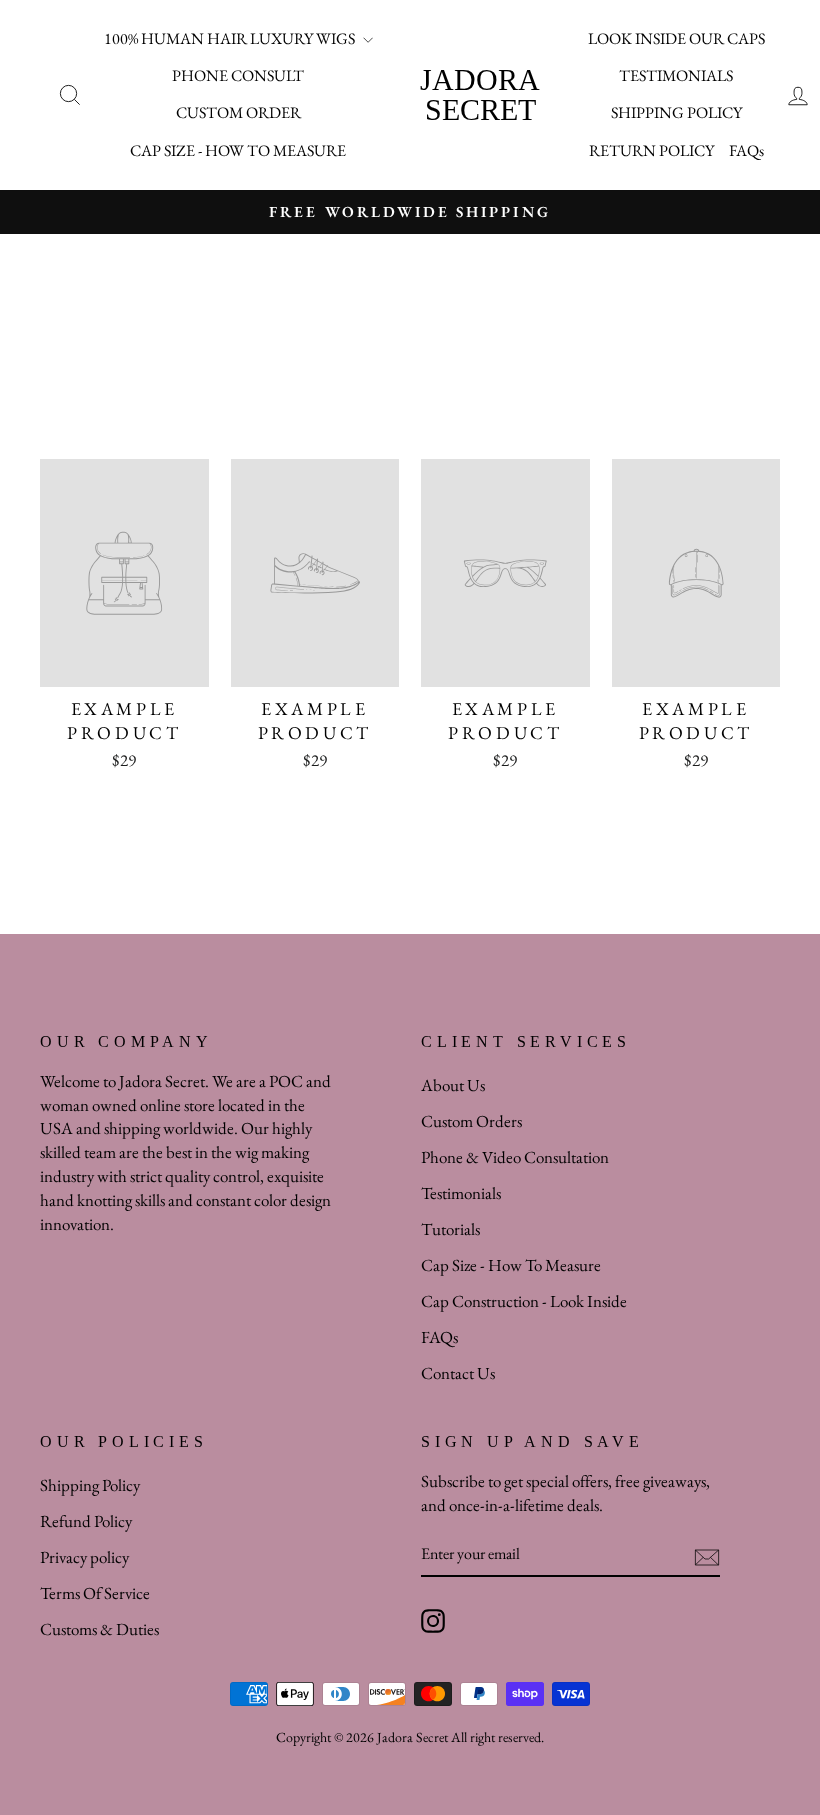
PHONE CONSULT (238, 75)
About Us (453, 1085)
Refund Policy (86, 1521)
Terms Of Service (95, 1593)
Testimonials (461, 1193)
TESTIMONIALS (676, 75)
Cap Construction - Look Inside (524, 1301)
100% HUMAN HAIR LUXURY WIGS (231, 38)
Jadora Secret (480, 94)
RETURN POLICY (651, 150)
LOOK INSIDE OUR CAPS (676, 38)
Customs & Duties (99, 1629)
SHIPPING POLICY (676, 112)
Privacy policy (84, 1557)
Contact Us (458, 1373)
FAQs (746, 150)
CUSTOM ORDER (238, 112)
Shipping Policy (90, 1485)
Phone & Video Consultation (515, 1157)
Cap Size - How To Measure (511, 1265)
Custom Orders (471, 1121)
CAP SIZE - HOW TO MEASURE (238, 150)
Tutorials (450, 1229)
